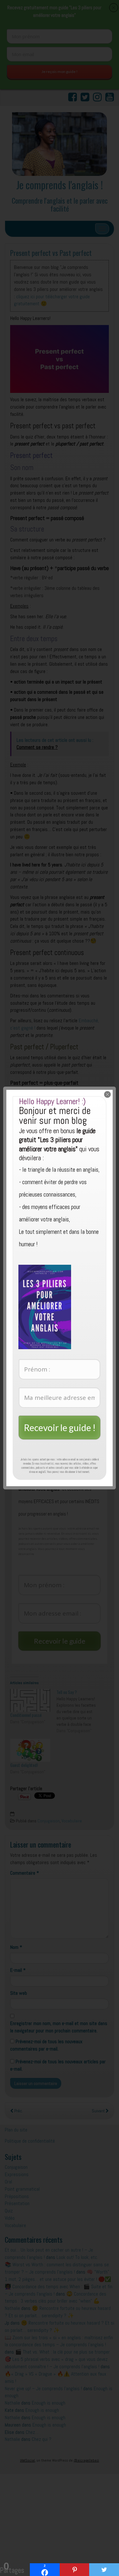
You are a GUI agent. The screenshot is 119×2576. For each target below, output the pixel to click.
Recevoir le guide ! (60, 1428)
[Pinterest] (75, 2570)
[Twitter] (104, 2570)
